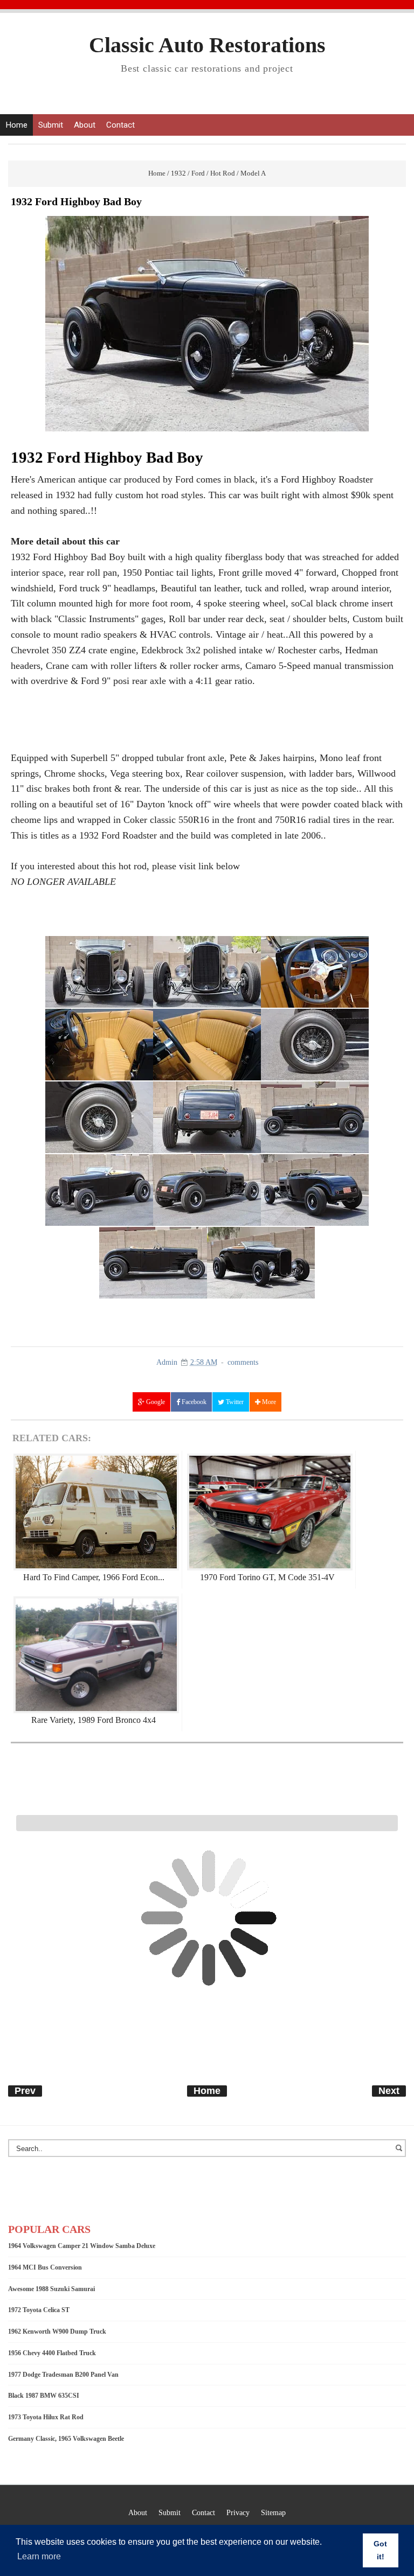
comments (243, 1362)
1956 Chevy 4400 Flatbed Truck (52, 2353)
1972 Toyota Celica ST (39, 2310)
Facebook (193, 1402)
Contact (120, 125)
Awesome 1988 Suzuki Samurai (51, 2289)
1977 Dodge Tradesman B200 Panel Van (63, 2375)
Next (389, 2091)
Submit (51, 125)
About (85, 125)
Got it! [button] (380, 2550)
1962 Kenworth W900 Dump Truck (57, 2331)
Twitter (234, 1402)
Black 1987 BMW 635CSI (44, 2396)
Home (16, 125)
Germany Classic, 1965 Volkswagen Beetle (66, 2439)
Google (155, 1402)
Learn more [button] (39, 2556)
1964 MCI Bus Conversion (45, 2267)
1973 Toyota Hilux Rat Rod (46, 2417)
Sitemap (273, 2512)
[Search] (401, 2153)
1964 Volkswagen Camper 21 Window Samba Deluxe (82, 2246)
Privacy (238, 2512)
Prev (25, 2091)
